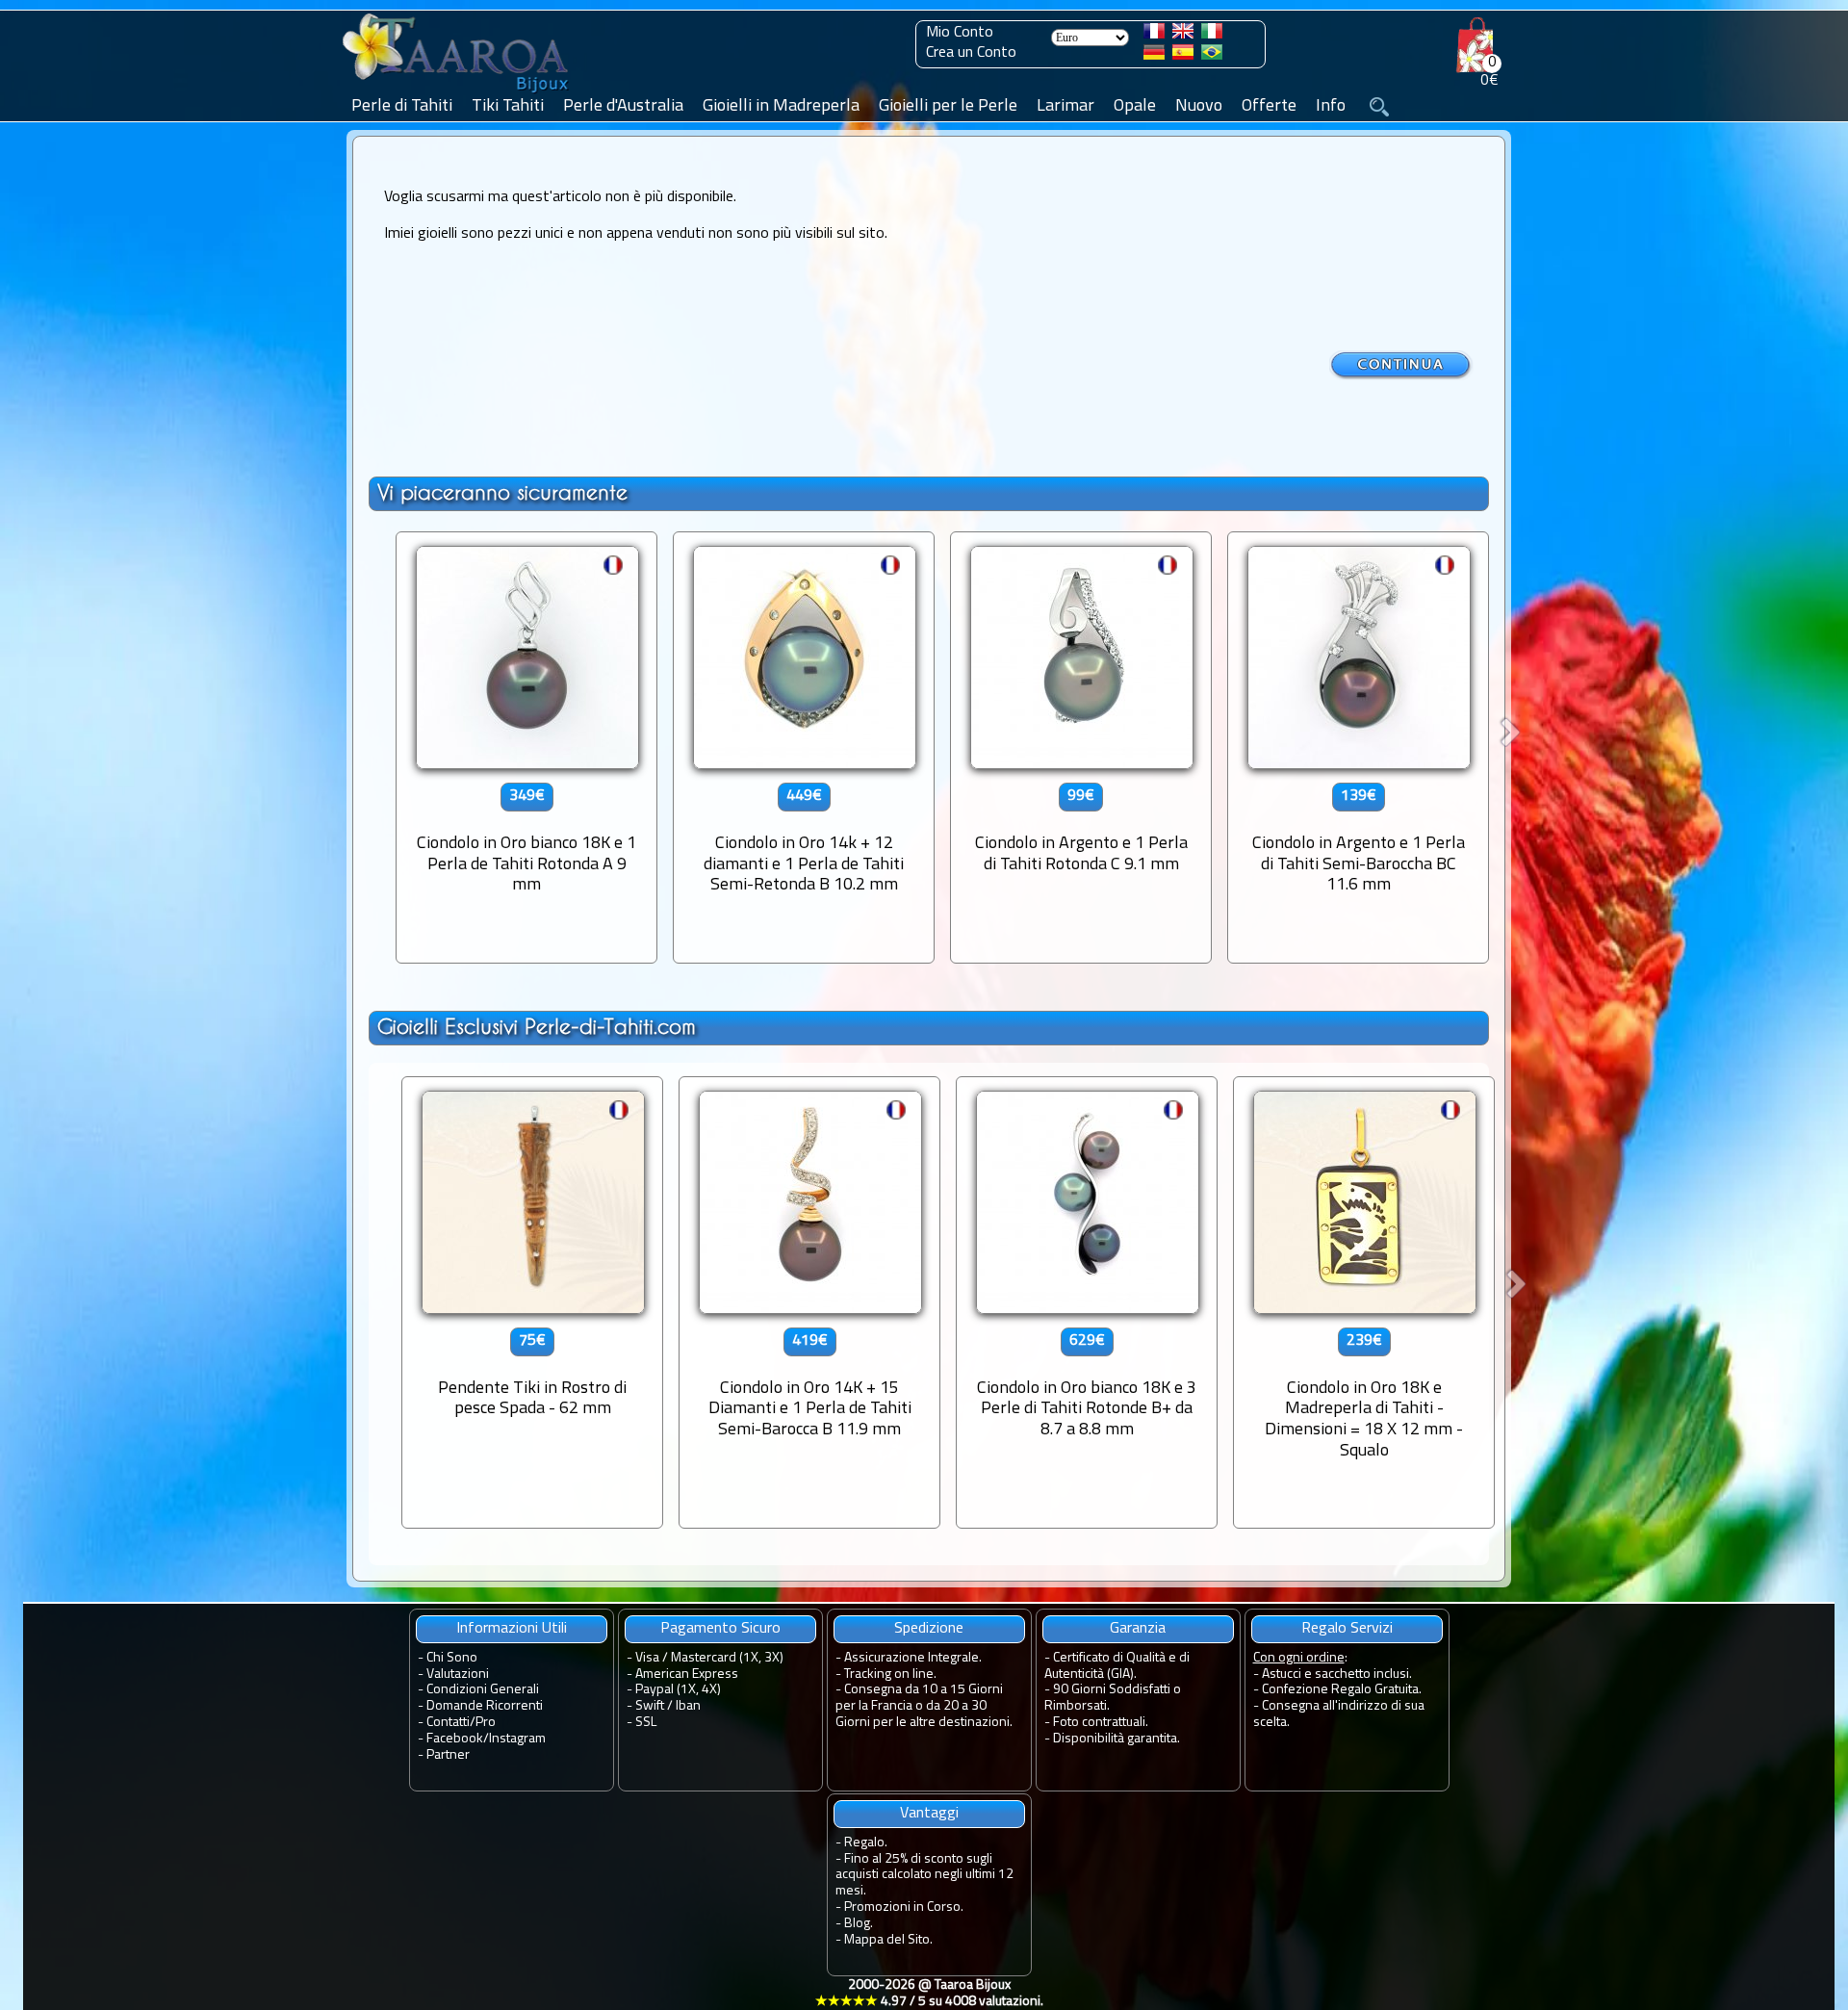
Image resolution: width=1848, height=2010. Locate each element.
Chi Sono (452, 1658)
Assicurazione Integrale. (913, 1658)
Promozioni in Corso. (904, 1907)
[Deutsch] (1154, 56)
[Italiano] (1212, 35)
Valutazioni (458, 1675)
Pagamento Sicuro (720, 1629)
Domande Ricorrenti (485, 1706)
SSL (646, 1723)
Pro (486, 1723)
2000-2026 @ (929, 1994)
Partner (448, 1755)
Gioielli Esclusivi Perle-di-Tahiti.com (537, 1027)
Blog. (859, 1924)
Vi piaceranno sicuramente (502, 492)
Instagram (517, 1739)
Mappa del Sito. (888, 1940)
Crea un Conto (971, 53)
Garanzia (1138, 1629)
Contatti (448, 1723)
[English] (1183, 35)
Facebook (455, 1739)
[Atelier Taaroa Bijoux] (457, 93)
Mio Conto (960, 33)
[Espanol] (1183, 56)
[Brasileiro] (1212, 56)
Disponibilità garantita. (1116, 1739)
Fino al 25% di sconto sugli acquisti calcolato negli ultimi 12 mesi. (924, 1876)
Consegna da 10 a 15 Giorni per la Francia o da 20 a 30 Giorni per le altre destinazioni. (924, 1706)
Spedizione (929, 1629)
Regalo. (866, 1843)
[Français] (1154, 35)
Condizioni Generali (483, 1690)
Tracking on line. (890, 1675)
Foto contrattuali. (1101, 1723)
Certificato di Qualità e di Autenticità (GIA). (1117, 1666)
